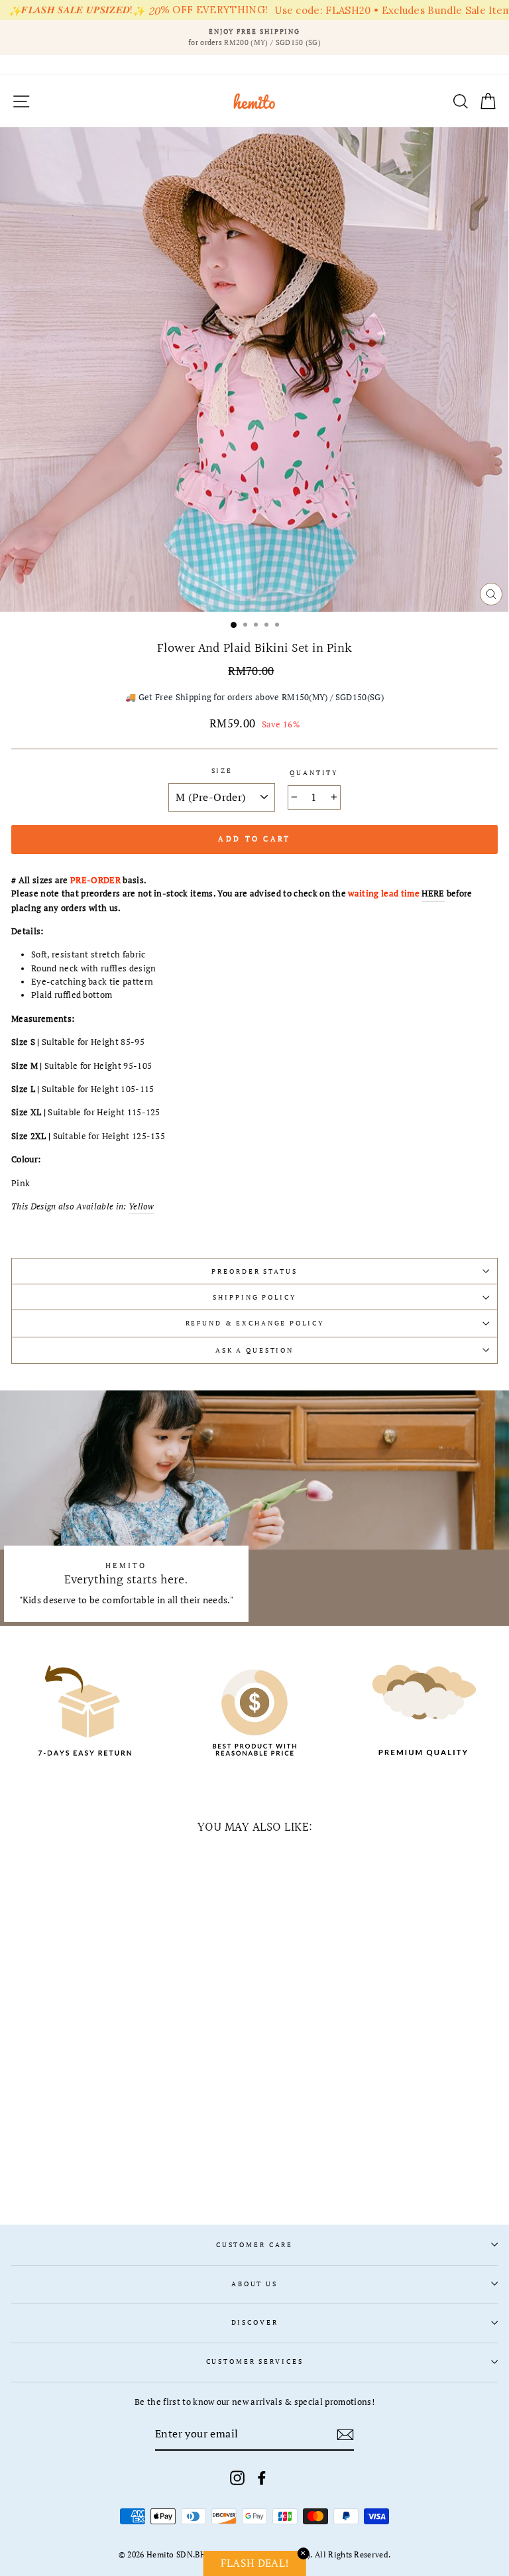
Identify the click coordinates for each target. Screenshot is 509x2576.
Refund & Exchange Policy (255, 1323)
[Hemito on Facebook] (262, 2478)
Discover (255, 2322)
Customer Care (254, 2245)
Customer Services (255, 2361)
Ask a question (254, 1350)
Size (222, 771)
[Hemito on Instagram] (237, 2478)
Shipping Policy (254, 1297)
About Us (254, 2284)
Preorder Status (254, 1271)
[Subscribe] (345, 2435)
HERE (433, 893)
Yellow (141, 1206)
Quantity (314, 773)
